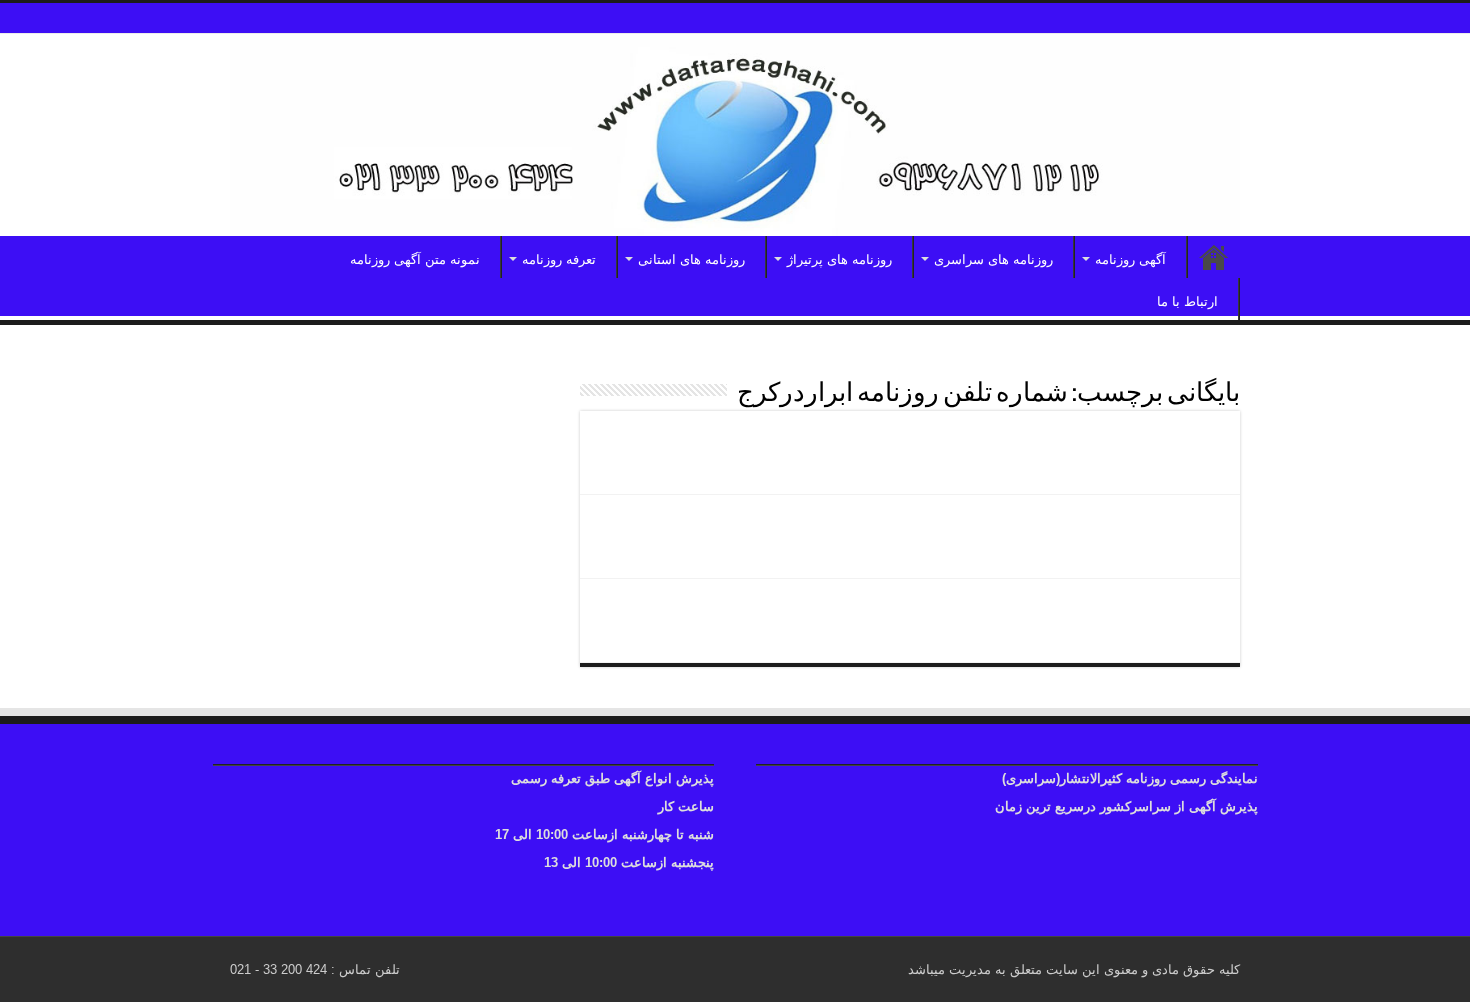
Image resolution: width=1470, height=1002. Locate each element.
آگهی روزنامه (1130, 259)
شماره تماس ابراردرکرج (1116, 444)
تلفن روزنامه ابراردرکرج (1117, 528)
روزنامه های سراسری (993, 259)
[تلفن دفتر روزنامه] (735, 135)
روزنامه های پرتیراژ (839, 259)
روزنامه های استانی (691, 259)
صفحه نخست (1214, 257)
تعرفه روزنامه (559, 259)
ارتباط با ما (1187, 301)
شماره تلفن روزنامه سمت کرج (1088, 612)
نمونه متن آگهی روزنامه (415, 259)
